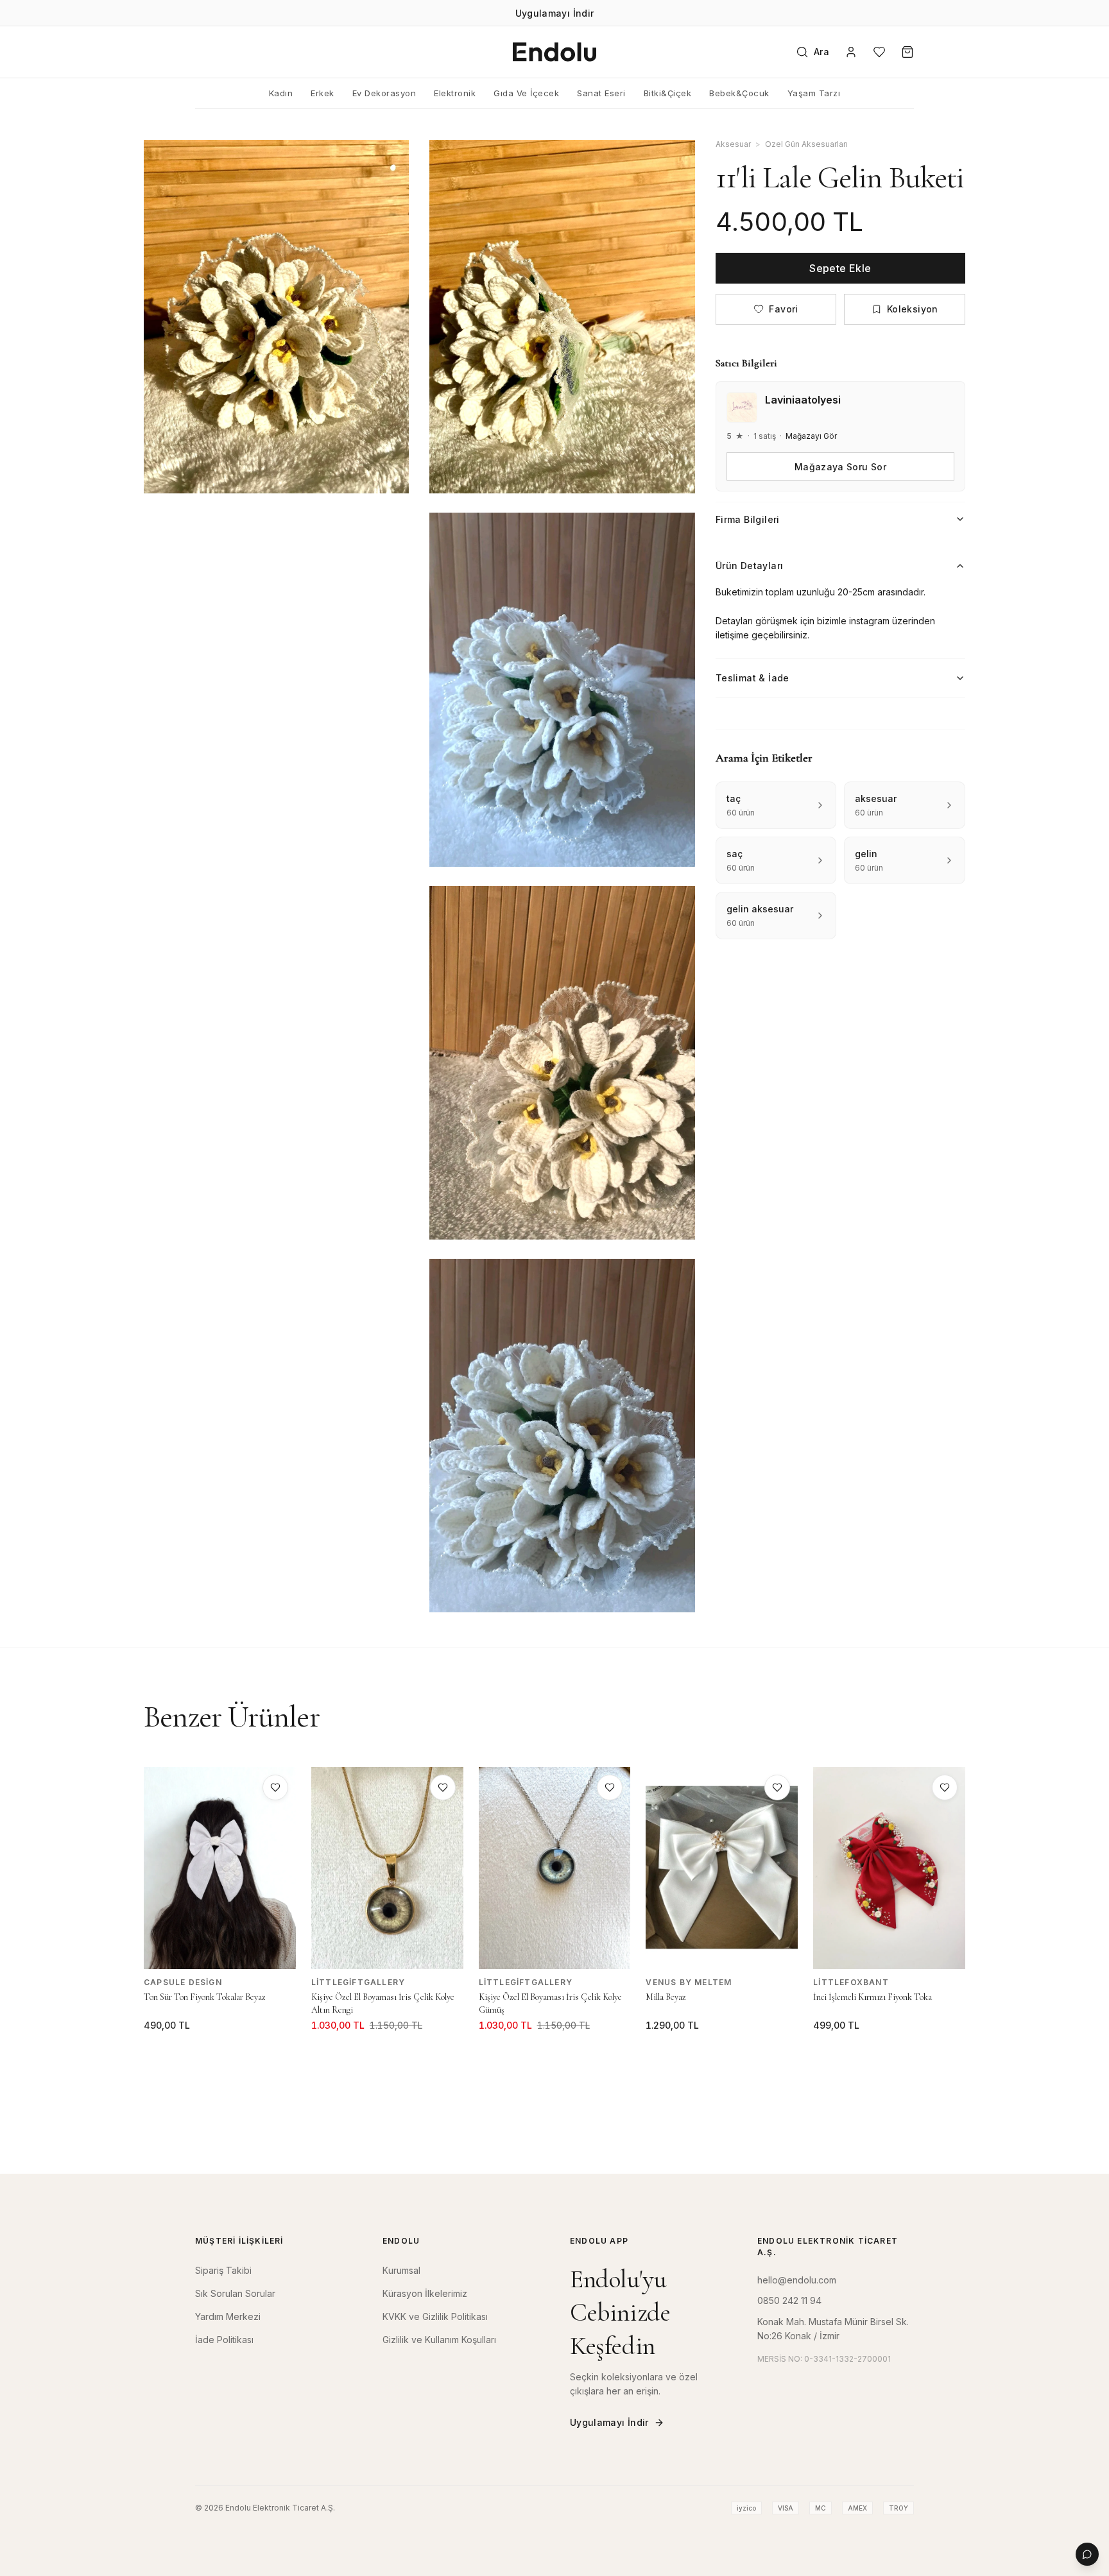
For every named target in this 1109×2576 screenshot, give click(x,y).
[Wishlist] (879, 52)
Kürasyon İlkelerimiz (425, 2293)
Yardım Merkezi (228, 2316)
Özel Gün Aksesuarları (806, 144)
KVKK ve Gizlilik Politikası (435, 2316)
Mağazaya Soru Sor (840, 466)
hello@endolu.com (797, 2280)
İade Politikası (224, 2340)
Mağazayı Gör (811, 436)
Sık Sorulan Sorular (235, 2293)
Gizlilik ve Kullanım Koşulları (439, 2340)
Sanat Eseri (601, 93)
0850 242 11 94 (789, 2300)
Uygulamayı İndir (609, 2422)
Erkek (322, 93)
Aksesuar (733, 144)
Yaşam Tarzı (814, 93)
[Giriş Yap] (851, 52)
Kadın (281, 93)
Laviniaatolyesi (803, 400)
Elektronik (455, 93)
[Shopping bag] (907, 52)
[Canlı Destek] (1087, 2554)
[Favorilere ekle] (275, 1787)
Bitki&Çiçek (668, 93)
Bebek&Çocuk (739, 93)
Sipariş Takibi (223, 2270)
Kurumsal (401, 2270)
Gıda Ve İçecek (526, 93)
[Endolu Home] (554, 52)
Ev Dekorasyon (384, 93)
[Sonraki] (976, 1913)
